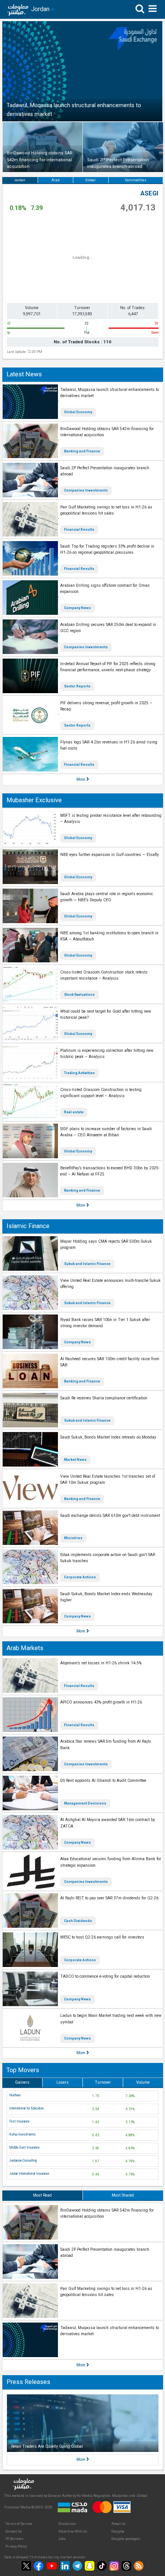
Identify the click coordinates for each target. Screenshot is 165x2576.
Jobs (62, 2539)
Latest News (24, 374)
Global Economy (78, 412)
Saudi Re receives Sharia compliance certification (104, 1398)
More (81, 779)
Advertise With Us (73, 2531)
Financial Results (79, 530)
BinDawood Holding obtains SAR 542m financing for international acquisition (107, 432)
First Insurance (19, 2121)
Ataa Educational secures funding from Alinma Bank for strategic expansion (111, 1862)
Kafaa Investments (22, 2134)
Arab (55, 180)
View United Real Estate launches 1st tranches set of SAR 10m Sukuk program (108, 1480)
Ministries (73, 1538)
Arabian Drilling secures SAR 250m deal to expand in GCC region (108, 628)
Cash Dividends (78, 1921)
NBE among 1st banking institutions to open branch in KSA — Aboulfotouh (109, 936)
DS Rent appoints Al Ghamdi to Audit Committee (103, 1781)
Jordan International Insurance (29, 2174)
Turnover (103, 2082)
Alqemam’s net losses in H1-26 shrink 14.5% (101, 1663)
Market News (75, 1460)
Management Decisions (85, 1803)
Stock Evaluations (79, 995)
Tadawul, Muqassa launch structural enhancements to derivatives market (110, 393)
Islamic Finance (28, 1226)
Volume (143, 2082)
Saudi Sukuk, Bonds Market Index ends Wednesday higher (106, 1597)
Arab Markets (25, 1648)
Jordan (20, 180)
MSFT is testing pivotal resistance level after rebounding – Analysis (111, 819)
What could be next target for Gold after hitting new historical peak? (106, 1015)
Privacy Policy (16, 2546)
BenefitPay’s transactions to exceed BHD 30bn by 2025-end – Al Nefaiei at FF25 (110, 1171)
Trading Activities (79, 1073)
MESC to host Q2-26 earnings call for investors (102, 1937)
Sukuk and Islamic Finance (87, 1264)
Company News (78, 608)
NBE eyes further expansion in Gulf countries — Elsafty (110, 855)
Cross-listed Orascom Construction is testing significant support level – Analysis (101, 1093)
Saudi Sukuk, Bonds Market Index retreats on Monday (108, 1437)
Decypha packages (126, 2539)
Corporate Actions (80, 1577)
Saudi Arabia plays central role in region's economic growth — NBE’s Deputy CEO (107, 897)
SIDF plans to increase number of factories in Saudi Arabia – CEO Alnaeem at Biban (106, 1132)
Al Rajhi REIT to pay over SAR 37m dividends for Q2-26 (109, 1898)
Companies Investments (86, 490)
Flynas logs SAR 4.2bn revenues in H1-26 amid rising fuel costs (109, 745)
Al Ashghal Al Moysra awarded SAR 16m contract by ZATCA (108, 1823)
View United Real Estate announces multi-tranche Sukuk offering (111, 1284)
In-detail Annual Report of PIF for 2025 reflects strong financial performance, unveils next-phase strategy (108, 667)
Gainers (22, 2082)
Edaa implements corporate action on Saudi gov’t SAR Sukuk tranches (108, 1558)
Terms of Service (19, 2524)
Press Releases (28, 2382)
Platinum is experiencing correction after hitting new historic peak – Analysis (107, 1054)
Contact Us (14, 2531)
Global (91, 180)
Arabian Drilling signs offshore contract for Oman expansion (105, 589)
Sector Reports (77, 686)
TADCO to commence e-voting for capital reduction (105, 1976)
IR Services (14, 2539)
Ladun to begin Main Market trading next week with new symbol (111, 2019)
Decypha (118, 2531)
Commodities (136, 180)
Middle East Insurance (24, 2147)
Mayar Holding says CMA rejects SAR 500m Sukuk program (106, 1245)
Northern (15, 2095)
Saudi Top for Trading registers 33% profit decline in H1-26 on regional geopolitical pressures (107, 550)
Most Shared (123, 2195)
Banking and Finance (82, 451)
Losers (63, 2082)
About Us (118, 2524)
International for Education (26, 2108)
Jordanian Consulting (23, 2160)
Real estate (74, 1112)
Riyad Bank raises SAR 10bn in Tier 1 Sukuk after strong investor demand (105, 1323)
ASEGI (149, 193)
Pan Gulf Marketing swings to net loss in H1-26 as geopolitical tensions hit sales (106, 510)
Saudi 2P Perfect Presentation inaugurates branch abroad (105, 471)
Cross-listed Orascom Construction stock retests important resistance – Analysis (104, 975)
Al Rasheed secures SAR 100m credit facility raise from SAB (110, 1362)
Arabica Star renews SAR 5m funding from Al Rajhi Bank (106, 1745)
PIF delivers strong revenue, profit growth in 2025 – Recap (106, 706)
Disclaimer (67, 2524)
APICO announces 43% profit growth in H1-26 (101, 1702)
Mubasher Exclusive (34, 800)
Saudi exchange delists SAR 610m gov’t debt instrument (110, 1516)
